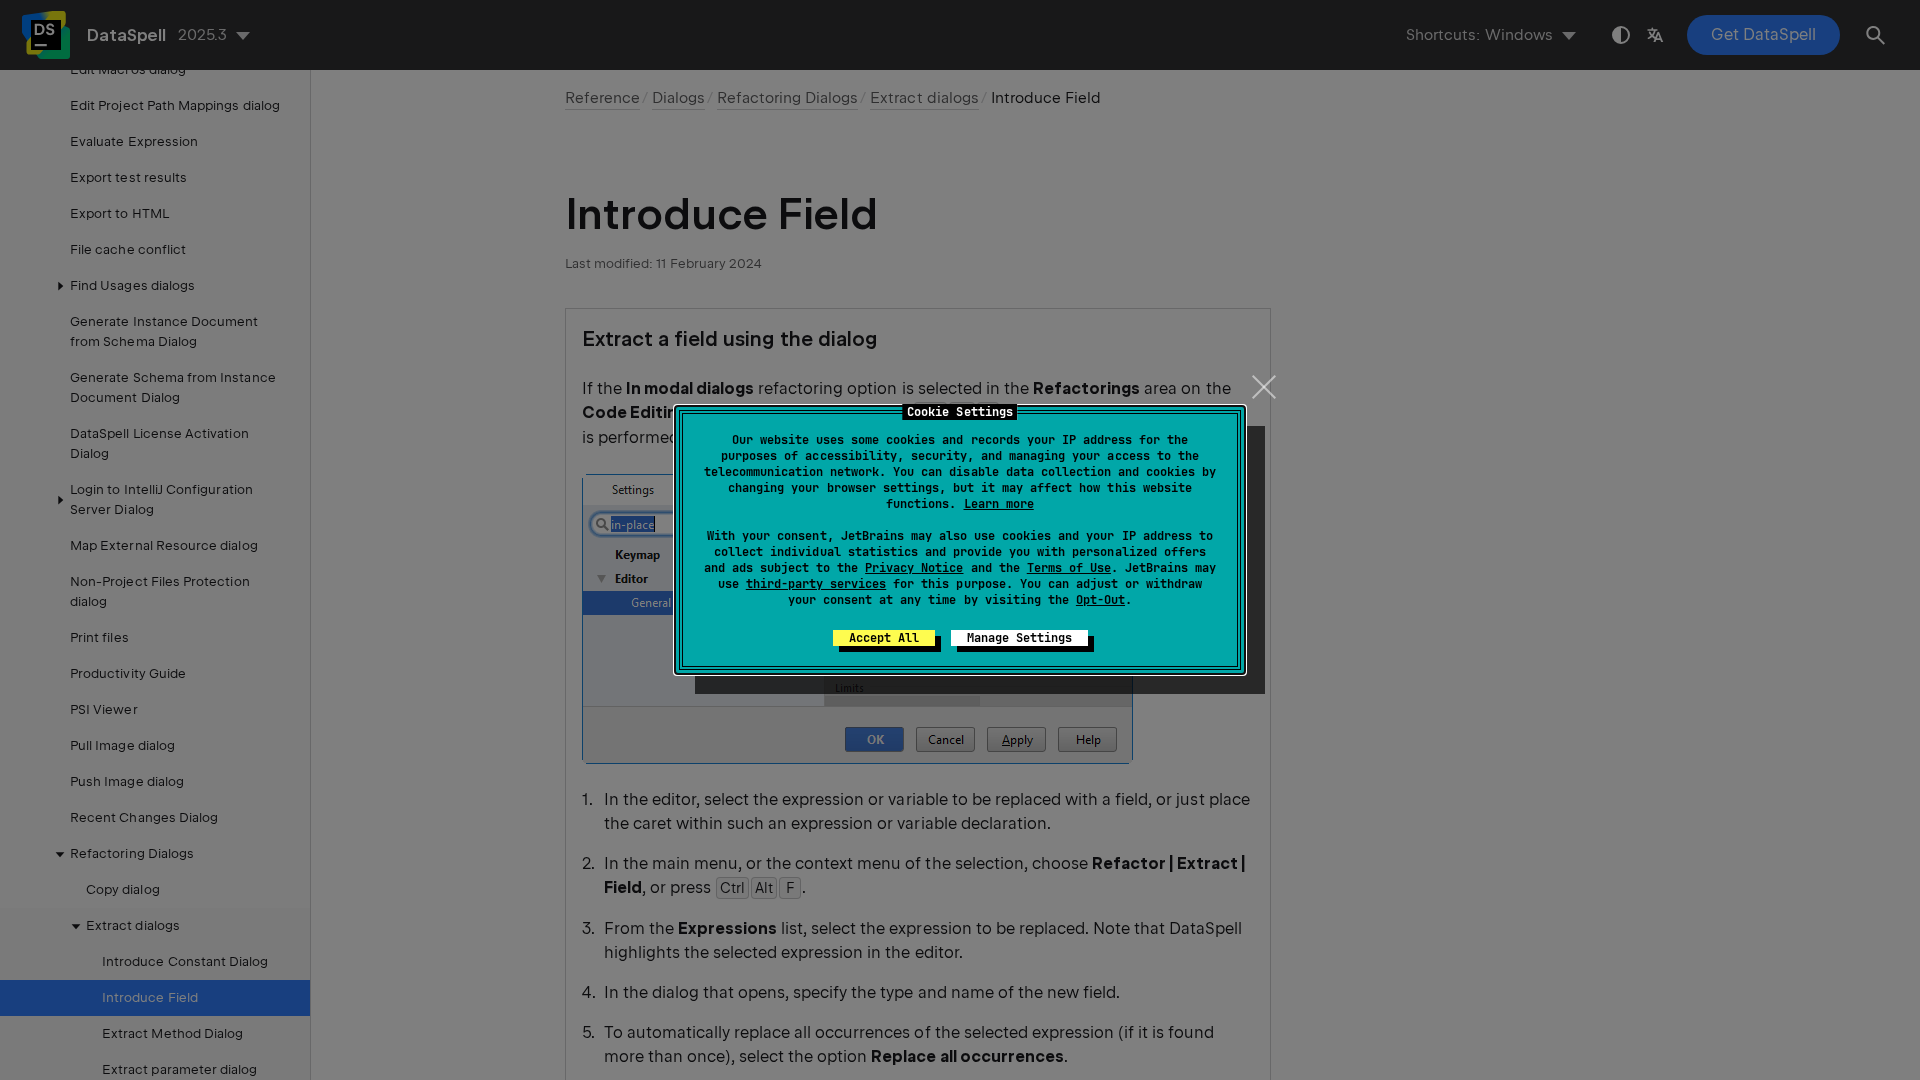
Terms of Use (1069, 568)
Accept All (884, 638)
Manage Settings (1019, 638)
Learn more (999, 504)
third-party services (816, 584)
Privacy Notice (914, 568)
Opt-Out (1100, 600)
